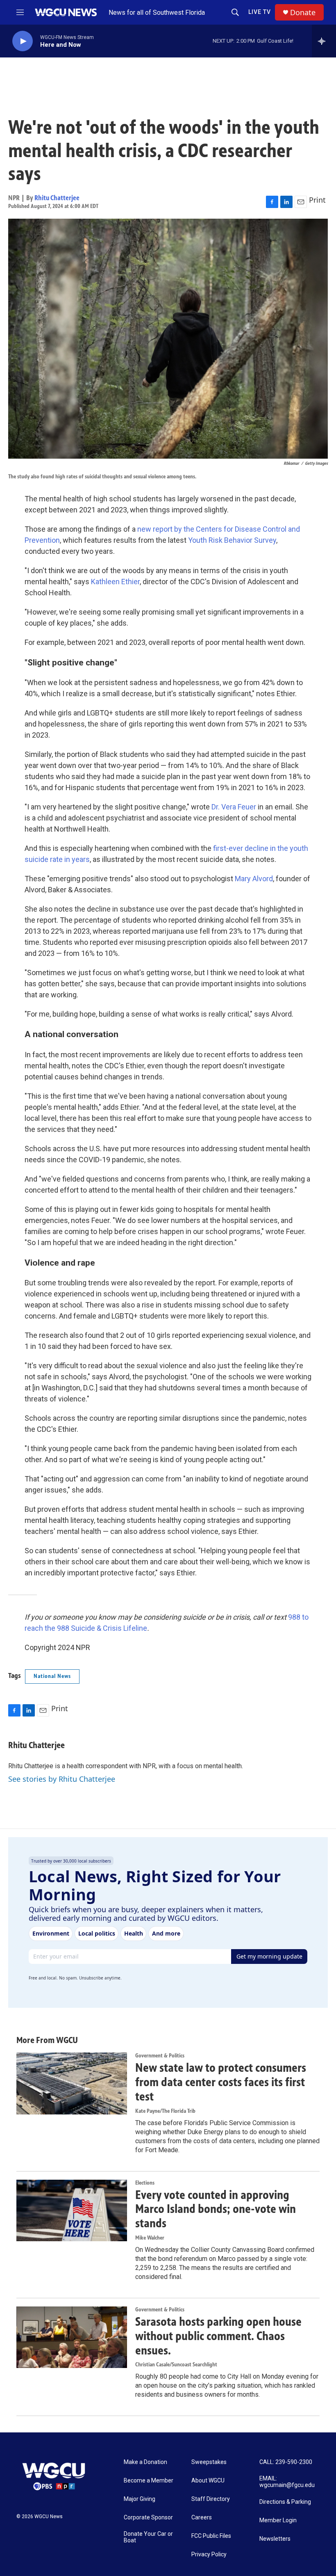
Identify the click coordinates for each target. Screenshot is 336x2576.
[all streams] (324, 41)
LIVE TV (260, 12)
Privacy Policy (209, 2554)
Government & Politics (160, 2056)
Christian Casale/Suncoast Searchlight (176, 2365)
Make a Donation (145, 2462)
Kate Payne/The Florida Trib (165, 2111)
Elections (145, 2183)
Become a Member (149, 2481)
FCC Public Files (211, 2536)
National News (52, 1676)
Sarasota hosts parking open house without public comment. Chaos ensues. (218, 2336)
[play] (23, 41)
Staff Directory (211, 2499)
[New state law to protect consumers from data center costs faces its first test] (72, 2083)
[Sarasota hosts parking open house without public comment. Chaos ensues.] (72, 2337)
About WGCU (208, 2481)
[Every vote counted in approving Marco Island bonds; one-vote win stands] (72, 2210)
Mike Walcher (150, 2238)
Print (317, 200)
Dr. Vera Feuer (234, 807)
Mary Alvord (254, 879)
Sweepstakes (209, 2462)
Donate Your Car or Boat (148, 2537)
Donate (303, 13)
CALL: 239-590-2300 (286, 2462)
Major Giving (140, 2499)
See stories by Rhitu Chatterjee (62, 1779)
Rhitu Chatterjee (57, 198)
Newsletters (275, 2539)
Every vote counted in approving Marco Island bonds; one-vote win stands (216, 2209)
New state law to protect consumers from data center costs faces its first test (221, 2082)
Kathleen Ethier (115, 582)
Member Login (278, 2520)
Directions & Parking (285, 2502)
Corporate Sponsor (148, 2518)
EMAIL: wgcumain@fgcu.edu (287, 2482)
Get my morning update (269, 1956)
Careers (202, 2518)
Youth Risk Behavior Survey (232, 540)
